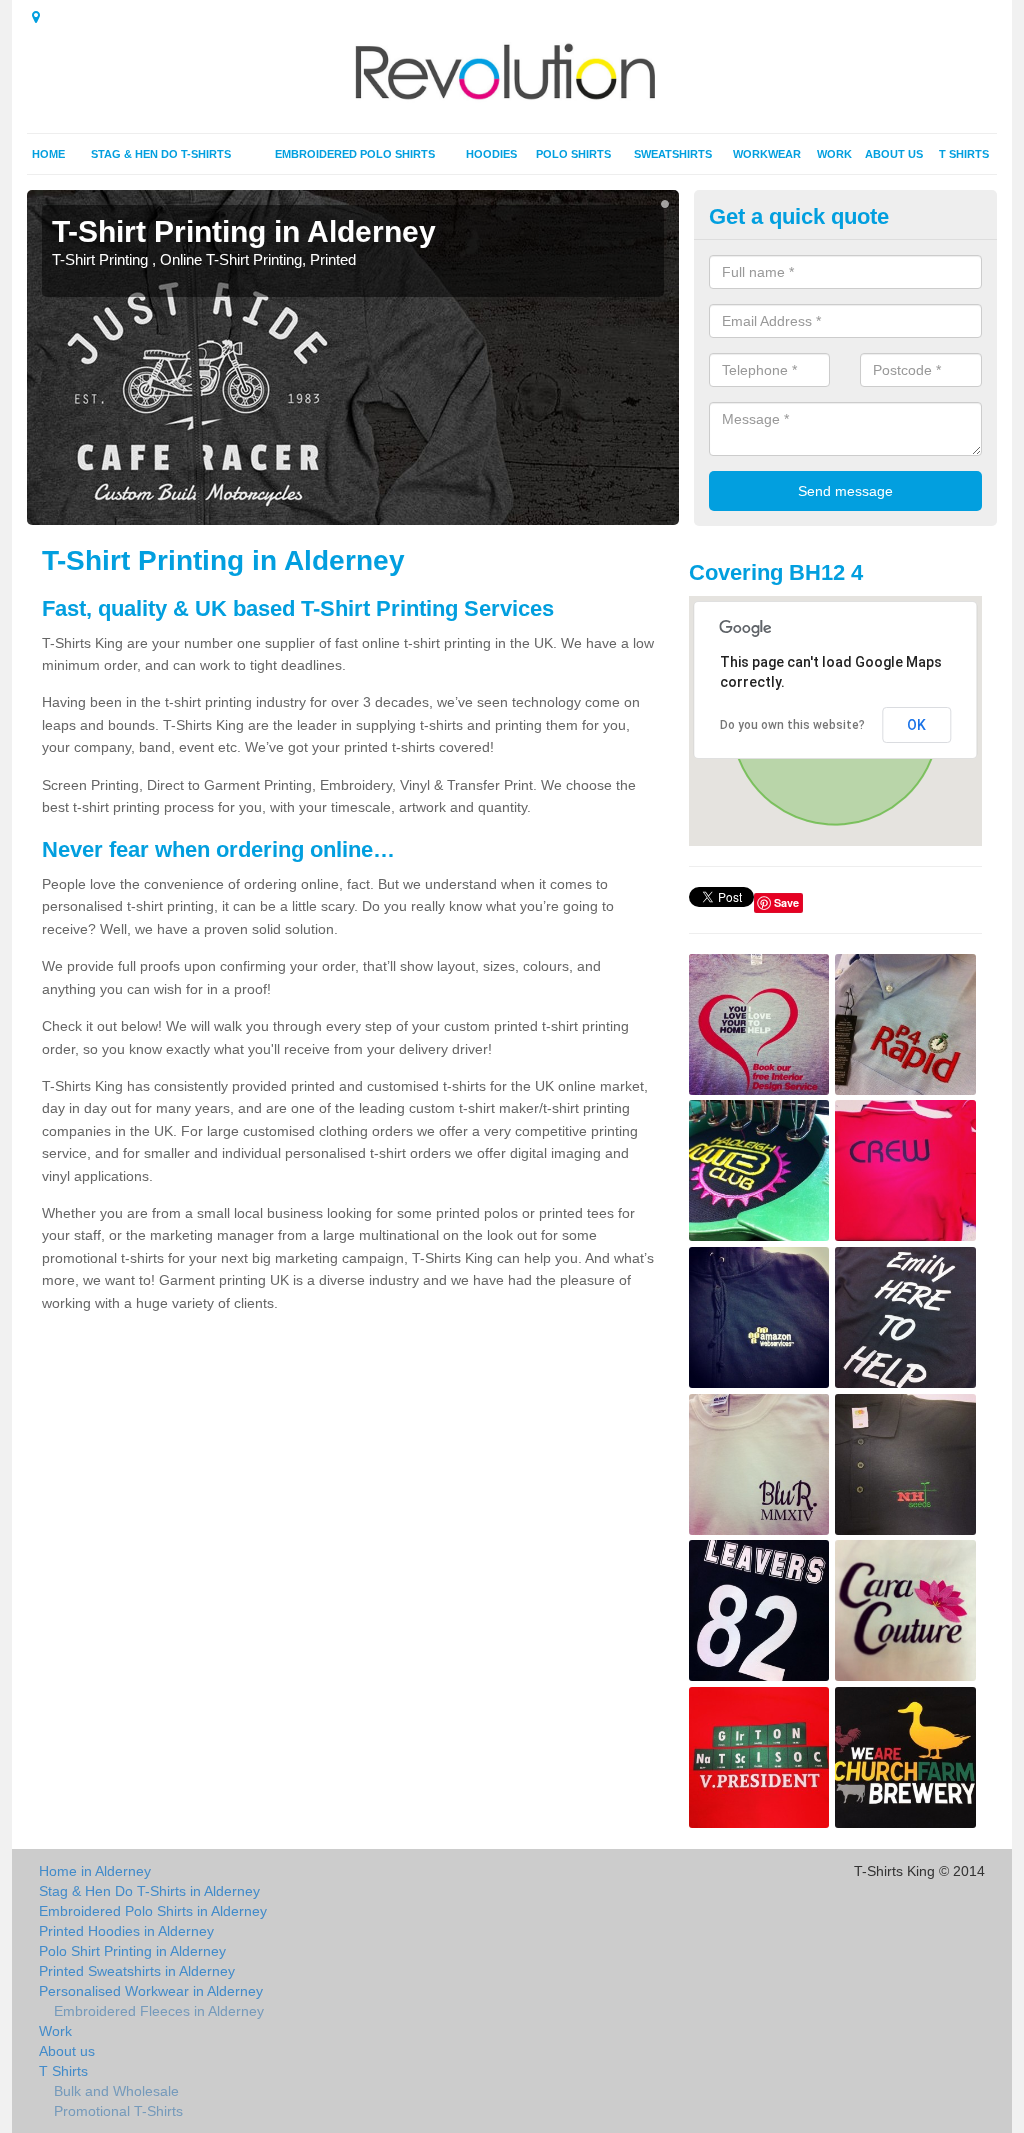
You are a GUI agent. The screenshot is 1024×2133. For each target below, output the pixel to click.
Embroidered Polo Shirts (355, 154)
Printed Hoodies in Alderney (126, 1931)
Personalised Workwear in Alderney (151, 1991)
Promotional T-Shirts (118, 2111)
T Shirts (964, 154)
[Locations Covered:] (36, 17)
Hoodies (491, 154)
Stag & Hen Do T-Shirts (161, 154)
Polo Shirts (573, 154)
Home (48, 154)
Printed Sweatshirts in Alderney (137, 1971)
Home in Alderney (95, 1871)
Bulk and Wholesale (116, 2091)
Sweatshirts (673, 154)
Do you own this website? (792, 725)
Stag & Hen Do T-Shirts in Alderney (149, 1891)
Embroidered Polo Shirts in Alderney (153, 1911)
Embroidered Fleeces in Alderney (159, 2011)
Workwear (767, 154)
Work (834, 154)
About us (894, 154)
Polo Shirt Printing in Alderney (132, 1951)
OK (916, 725)
